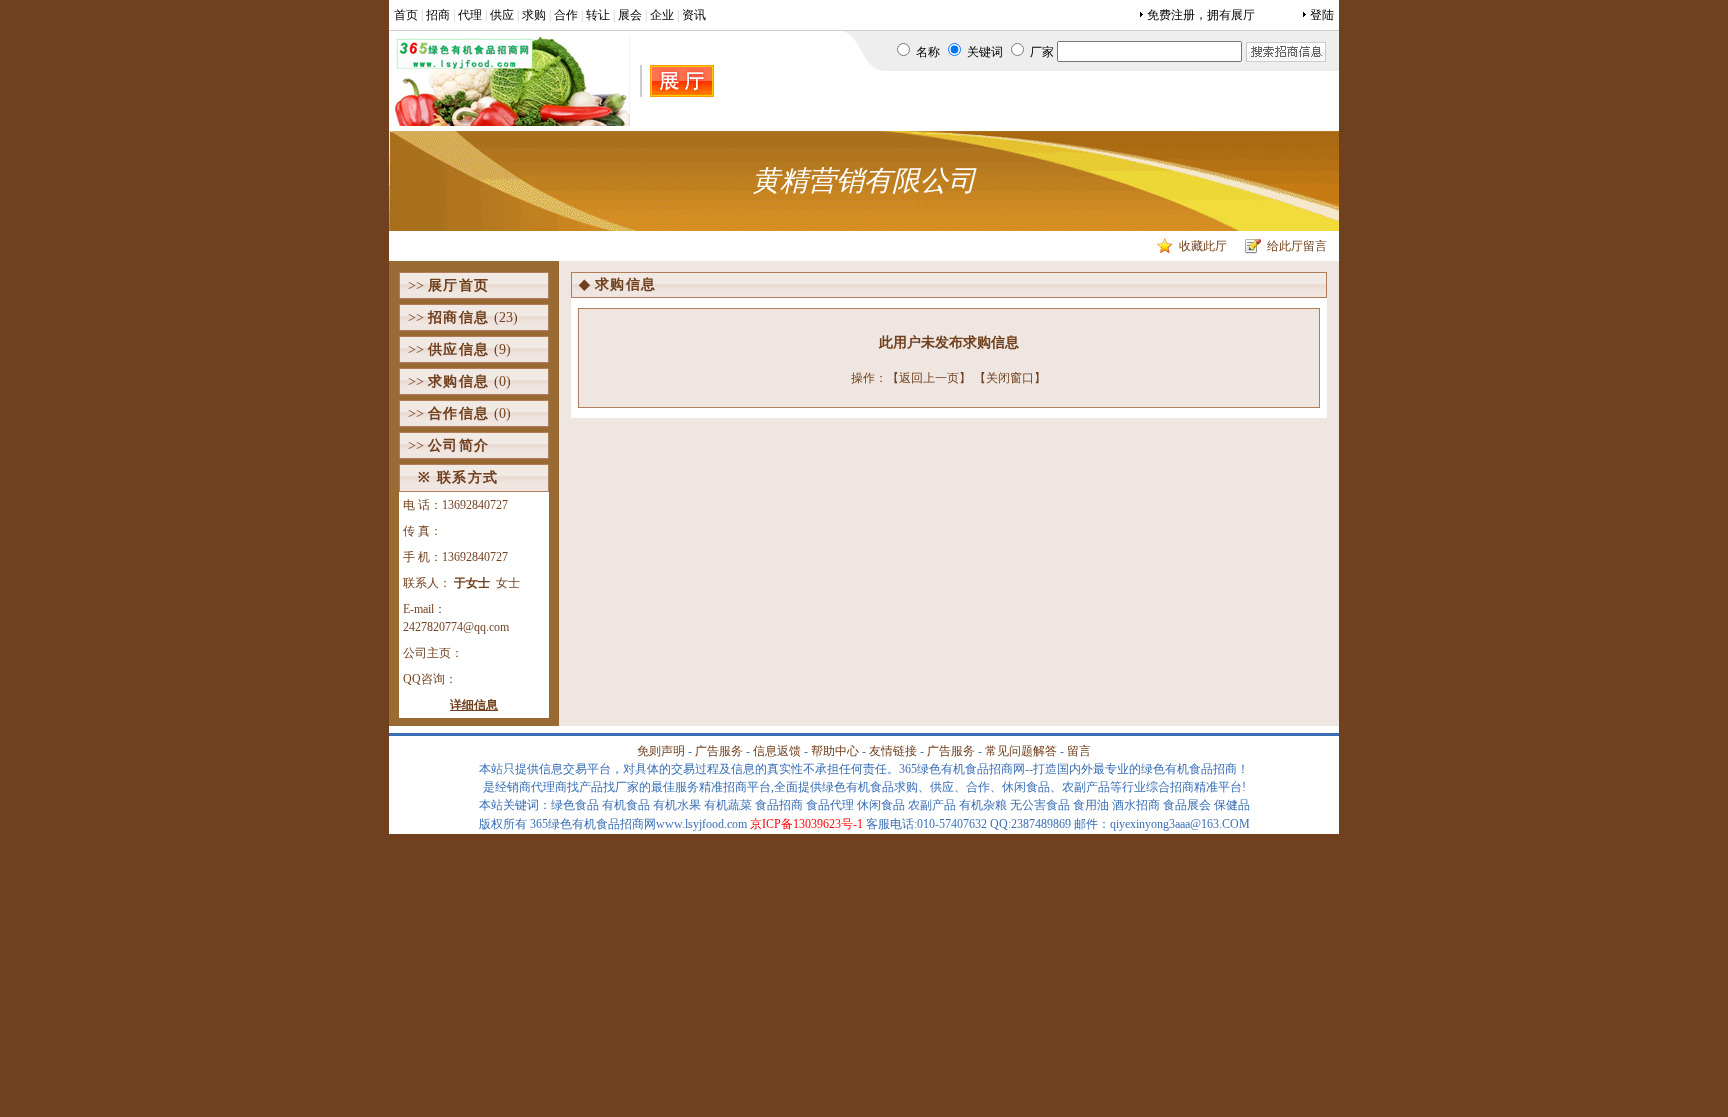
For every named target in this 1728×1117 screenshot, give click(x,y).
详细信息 (474, 705)
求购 (534, 15)
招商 (438, 15)
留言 (1079, 751)
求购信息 (459, 381)
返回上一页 (929, 378)
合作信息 (459, 413)
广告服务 (719, 751)
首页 (406, 15)
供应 (502, 15)
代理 (470, 15)
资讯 (694, 15)
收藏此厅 (1203, 246)
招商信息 (459, 317)
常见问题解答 (1021, 751)
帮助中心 (835, 751)
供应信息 (459, 349)
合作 (566, 15)
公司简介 (459, 445)
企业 (662, 15)
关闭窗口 (1010, 378)
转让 (598, 15)
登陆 (1322, 15)
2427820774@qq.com (456, 627)
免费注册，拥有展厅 (1201, 15)
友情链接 (893, 751)
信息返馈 (777, 751)
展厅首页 (459, 285)
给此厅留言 (1297, 246)
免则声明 (661, 751)
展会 (630, 15)
